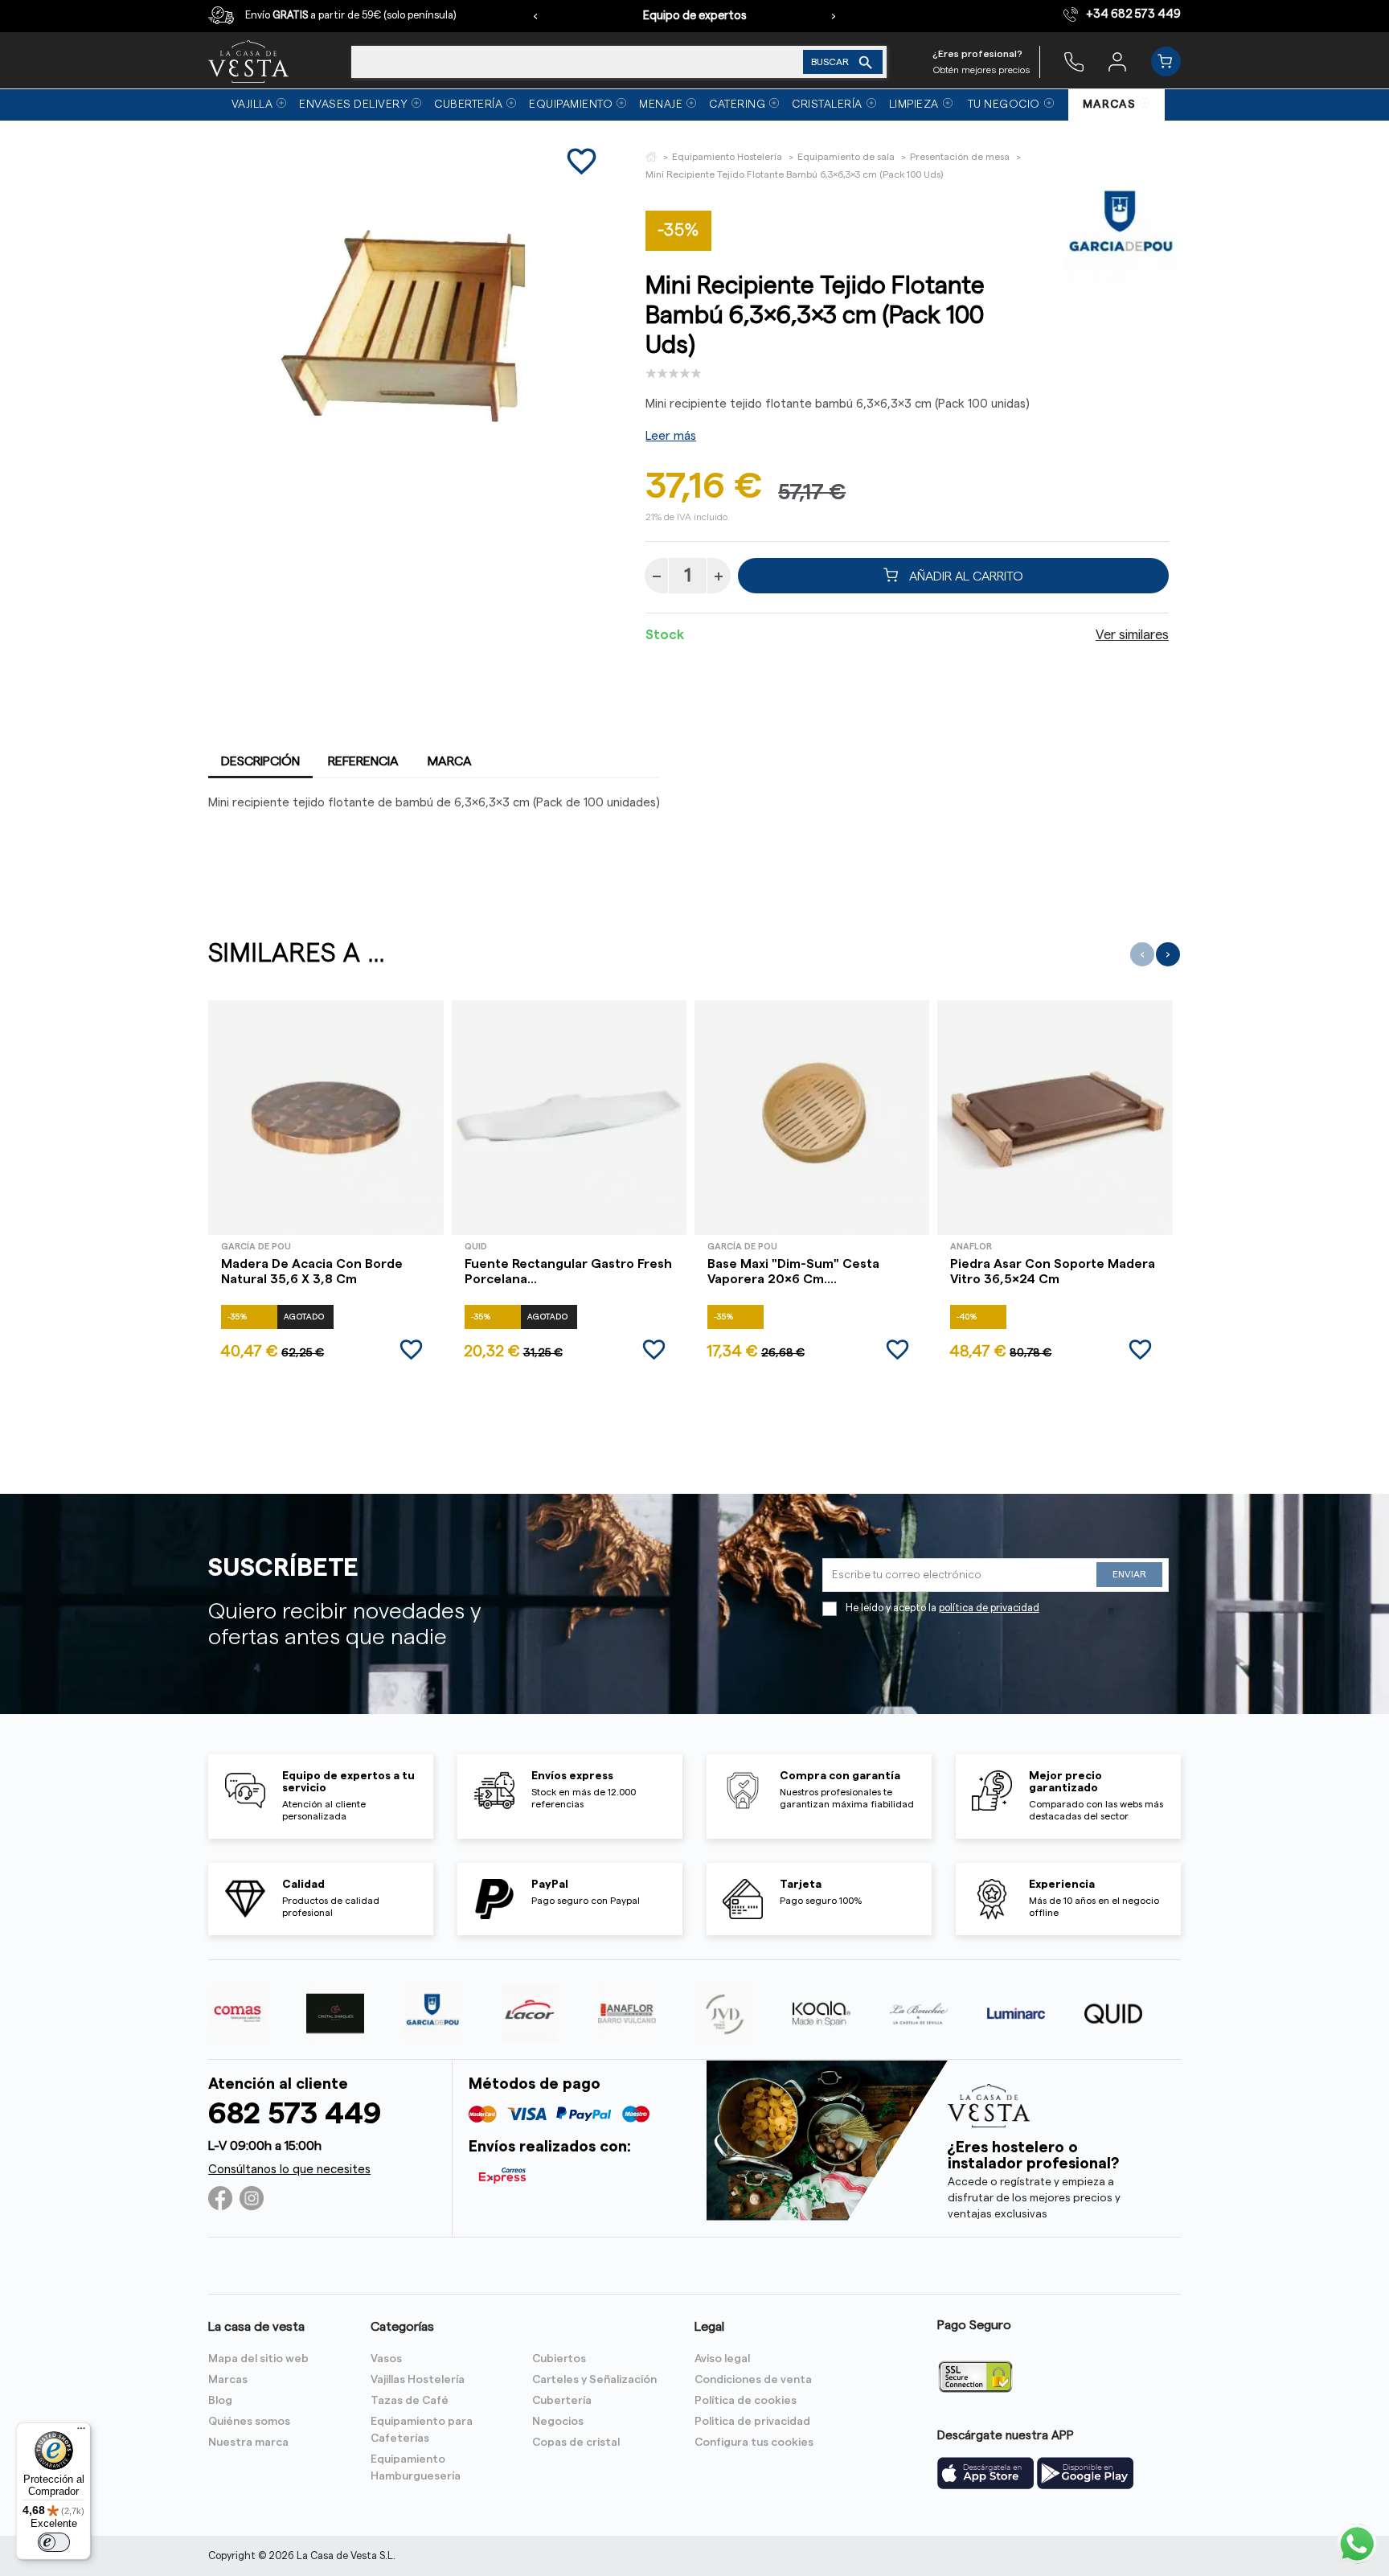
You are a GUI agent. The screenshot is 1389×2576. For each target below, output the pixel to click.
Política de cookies (746, 2401)
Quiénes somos (249, 2422)
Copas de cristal (576, 2443)
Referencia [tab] (363, 761)
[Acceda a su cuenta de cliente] (1117, 61)
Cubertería (562, 2401)
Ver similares (1132, 635)
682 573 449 (295, 2114)
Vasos (386, 2359)
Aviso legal (722, 2359)
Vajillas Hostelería (418, 2380)
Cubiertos (559, 2359)
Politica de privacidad (752, 2422)
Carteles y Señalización (594, 2380)
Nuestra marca (248, 2443)
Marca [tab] (450, 761)
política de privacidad (989, 1608)
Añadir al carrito (965, 576)
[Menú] (81, 2432)
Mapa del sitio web (258, 2359)
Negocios (558, 2422)
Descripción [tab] (260, 761)
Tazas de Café (410, 2401)
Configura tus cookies (754, 2443)
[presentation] (535, 16)
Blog (220, 2401)
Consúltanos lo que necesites (289, 2170)
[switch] (54, 2542)
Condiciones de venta (753, 2380)
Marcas (228, 2380)
